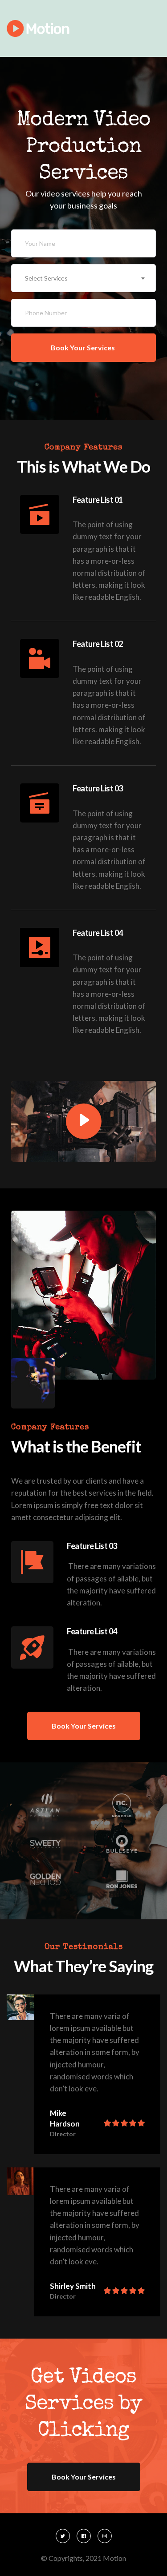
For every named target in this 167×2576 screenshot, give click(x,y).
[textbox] (83, 278)
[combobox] (83, 278)
